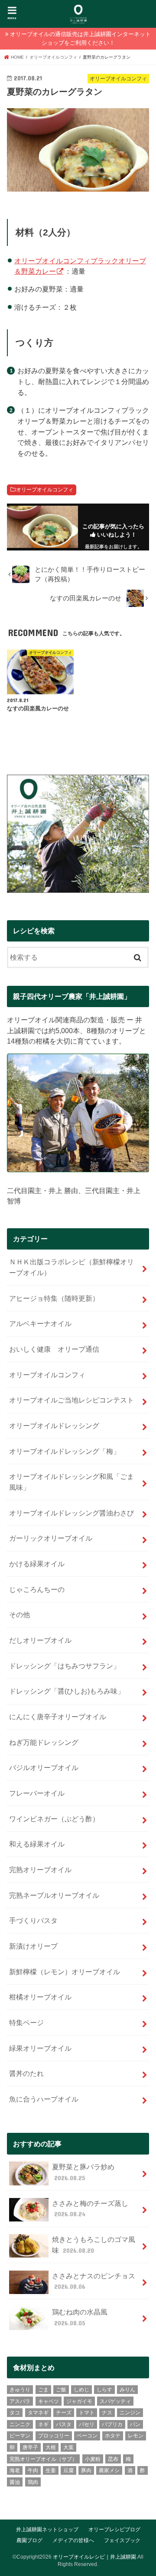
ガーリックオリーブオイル (51, 1538)
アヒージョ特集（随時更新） (54, 1298)
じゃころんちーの (37, 1589)
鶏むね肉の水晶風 (80, 2317)
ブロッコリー (54, 2436)
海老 (15, 2470)
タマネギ (38, 2413)
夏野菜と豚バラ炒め (83, 2172)
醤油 (15, 2482)
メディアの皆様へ (73, 2540)
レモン (136, 2436)
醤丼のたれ (26, 2073)
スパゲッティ (115, 2401)
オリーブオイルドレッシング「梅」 (65, 1451)
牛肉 (33, 2470)
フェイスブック (122, 2540)
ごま (43, 2390)
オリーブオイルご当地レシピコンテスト (71, 1400)
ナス (107, 2413)
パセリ (87, 2424)
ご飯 (61, 2390)
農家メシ (109, 2470)
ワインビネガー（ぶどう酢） (54, 1819)
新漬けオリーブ (33, 1946)
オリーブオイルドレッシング (54, 1426)
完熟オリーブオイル (40, 1870)
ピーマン (20, 2436)
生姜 (51, 2470)
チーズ (64, 2413)
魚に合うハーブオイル (44, 2099)
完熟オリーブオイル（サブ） (43, 2459)
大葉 (68, 2447)
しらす (104, 2390)
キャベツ (49, 2401)
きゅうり (20, 2390)
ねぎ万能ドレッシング (44, 1742)
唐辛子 (30, 2447)
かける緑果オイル (37, 1564)
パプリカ (112, 2424)
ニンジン (130, 2413)
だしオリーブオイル (40, 1640)
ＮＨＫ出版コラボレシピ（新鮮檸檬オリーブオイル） (71, 1267)
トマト (87, 2413)
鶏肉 (33, 2482)
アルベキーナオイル (40, 1323)
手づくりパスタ (33, 1920)
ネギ (43, 2424)
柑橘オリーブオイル (40, 1997)
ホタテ (113, 2436)
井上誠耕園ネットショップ (47, 2530)
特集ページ (26, 2022)
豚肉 (86, 2470)
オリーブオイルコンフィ (45, 490)
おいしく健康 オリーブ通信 (54, 1349)
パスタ (64, 2424)
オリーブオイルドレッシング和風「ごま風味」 (71, 1482)
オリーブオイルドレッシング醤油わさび (71, 1513)
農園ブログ (29, 2540)
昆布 (113, 2459)
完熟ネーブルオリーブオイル (54, 1895)
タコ (15, 2413)
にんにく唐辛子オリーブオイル (58, 1717)
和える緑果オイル (37, 1844)
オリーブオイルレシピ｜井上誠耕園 (94, 2557)
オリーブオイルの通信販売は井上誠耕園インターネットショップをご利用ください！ (80, 38)
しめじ (81, 2390)
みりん (127, 2390)
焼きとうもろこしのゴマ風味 (94, 2245)
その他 (19, 1615)
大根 (51, 2447)
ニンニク (20, 2424)
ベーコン (87, 2436)
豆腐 (68, 2470)
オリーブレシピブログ (114, 2530)
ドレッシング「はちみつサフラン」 (65, 1666)
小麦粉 (93, 2459)
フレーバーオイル (37, 1793)
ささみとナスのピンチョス (94, 2281)
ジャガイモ (79, 2401)
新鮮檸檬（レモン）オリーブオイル (65, 1972)
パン (135, 2424)
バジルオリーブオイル (44, 1767)
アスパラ (20, 2401)
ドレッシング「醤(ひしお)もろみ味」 (67, 1691)
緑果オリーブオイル (40, 2048)
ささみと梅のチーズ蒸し (90, 2209)
